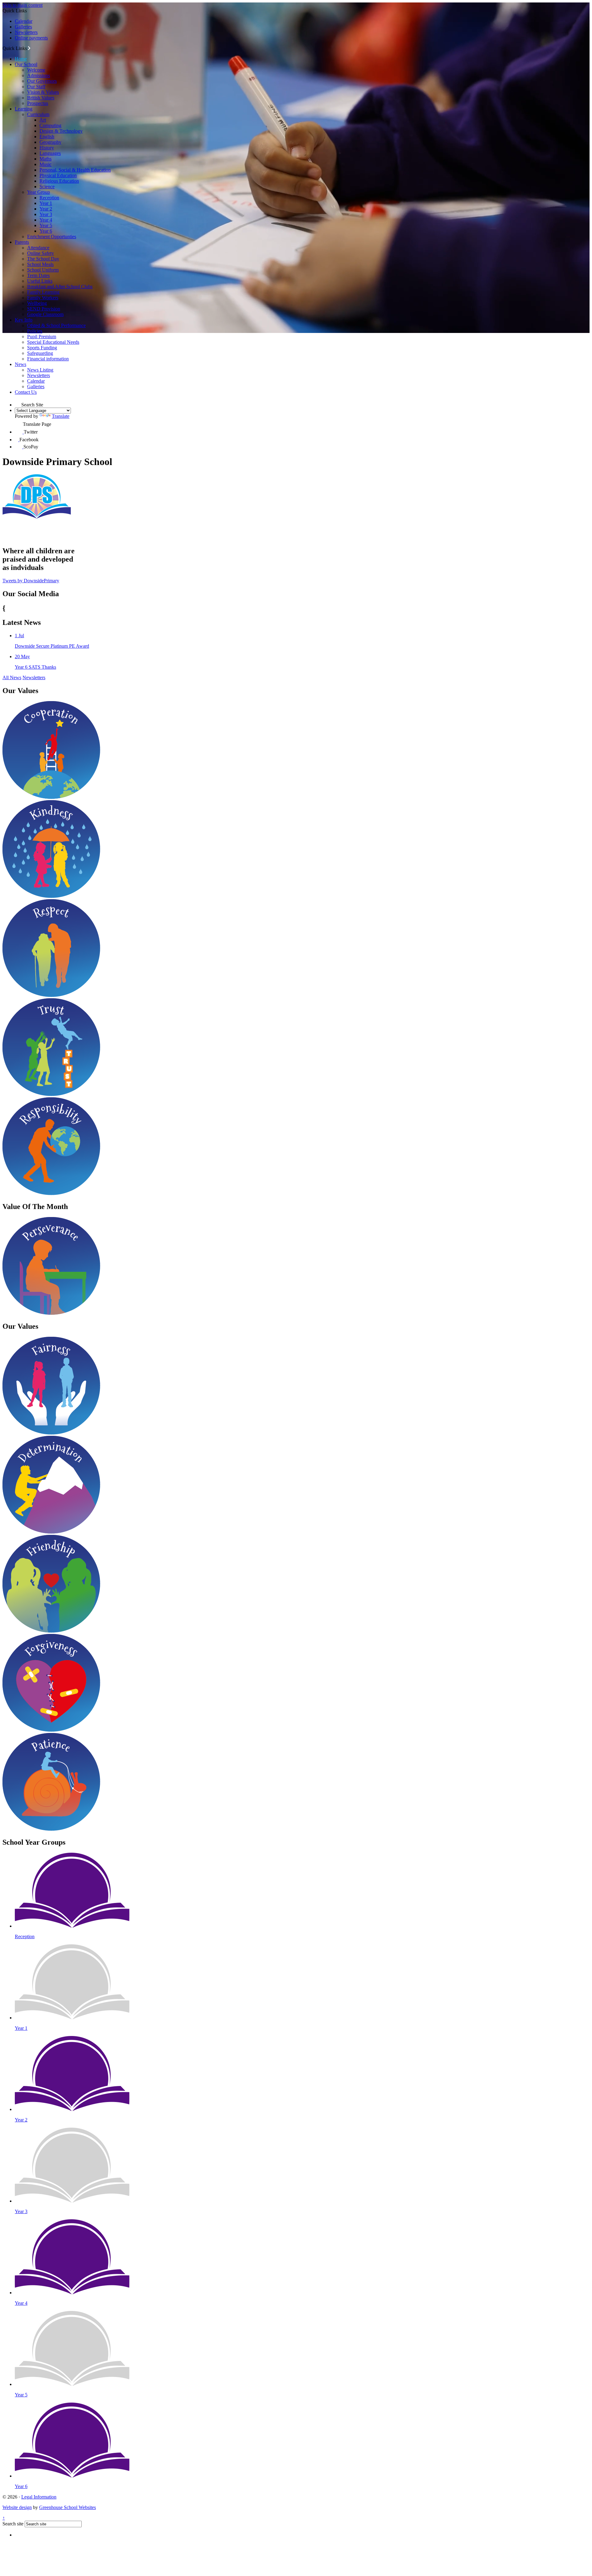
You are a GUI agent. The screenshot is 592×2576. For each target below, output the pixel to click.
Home (21, 59)
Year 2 (46, 209)
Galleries (23, 27)
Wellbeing (37, 303)
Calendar (24, 21)
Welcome (36, 70)
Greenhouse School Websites (68, 2507)
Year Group (39, 192)
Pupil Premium (42, 337)
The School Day (43, 259)
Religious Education (59, 181)
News (21, 364)
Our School (26, 64)
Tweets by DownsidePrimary (31, 581)
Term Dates (38, 275)
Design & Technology (61, 131)
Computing (50, 125)
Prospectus (38, 103)
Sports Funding (42, 348)
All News (12, 677)
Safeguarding (40, 353)
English (47, 137)
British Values (41, 98)
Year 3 (46, 214)
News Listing (40, 370)
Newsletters (26, 32)
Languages (50, 153)
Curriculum (38, 114)
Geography (50, 142)
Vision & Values (43, 92)
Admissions (39, 75)
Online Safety (41, 253)
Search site (13, 2524)
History (47, 148)
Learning (24, 109)
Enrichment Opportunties (52, 237)
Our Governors (42, 81)
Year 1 (46, 203)
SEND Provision (44, 309)
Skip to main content (23, 5)
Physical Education (58, 175)
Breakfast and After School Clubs (60, 287)
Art (43, 120)
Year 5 (46, 225)
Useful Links (40, 281)
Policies (35, 331)
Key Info (24, 320)
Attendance (38, 248)
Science (47, 187)
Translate (61, 416)
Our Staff (36, 87)
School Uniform (43, 270)
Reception (49, 198)
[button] (29, 48)
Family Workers (43, 298)
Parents (22, 242)
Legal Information (39, 2497)
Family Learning (43, 292)
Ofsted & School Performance (56, 325)
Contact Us (26, 392)
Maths (45, 159)
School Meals (40, 264)
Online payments (31, 38)
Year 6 (46, 231)
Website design (17, 2507)
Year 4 (46, 220)
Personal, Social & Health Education (75, 170)
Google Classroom (45, 314)
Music (45, 164)
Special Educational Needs (53, 342)
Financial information (48, 359)
